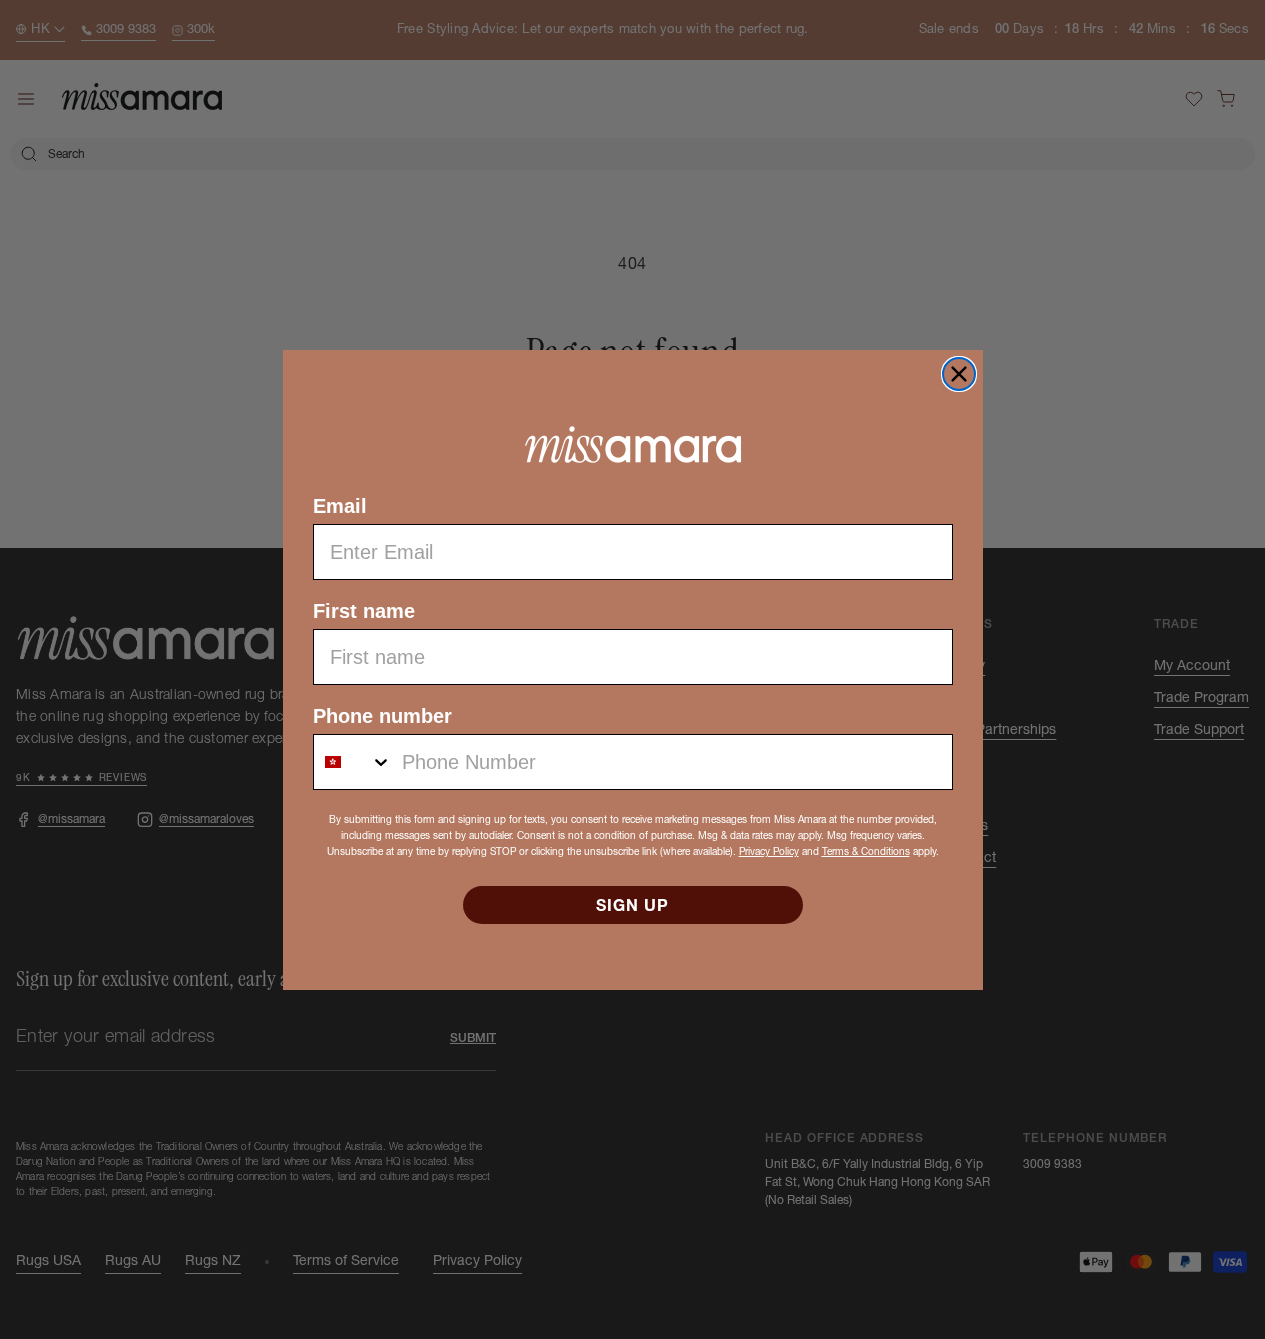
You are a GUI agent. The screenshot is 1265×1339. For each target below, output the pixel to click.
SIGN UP (632, 905)
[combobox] (353, 762)
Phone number (382, 716)
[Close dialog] (959, 374)
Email (340, 506)
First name (364, 611)
